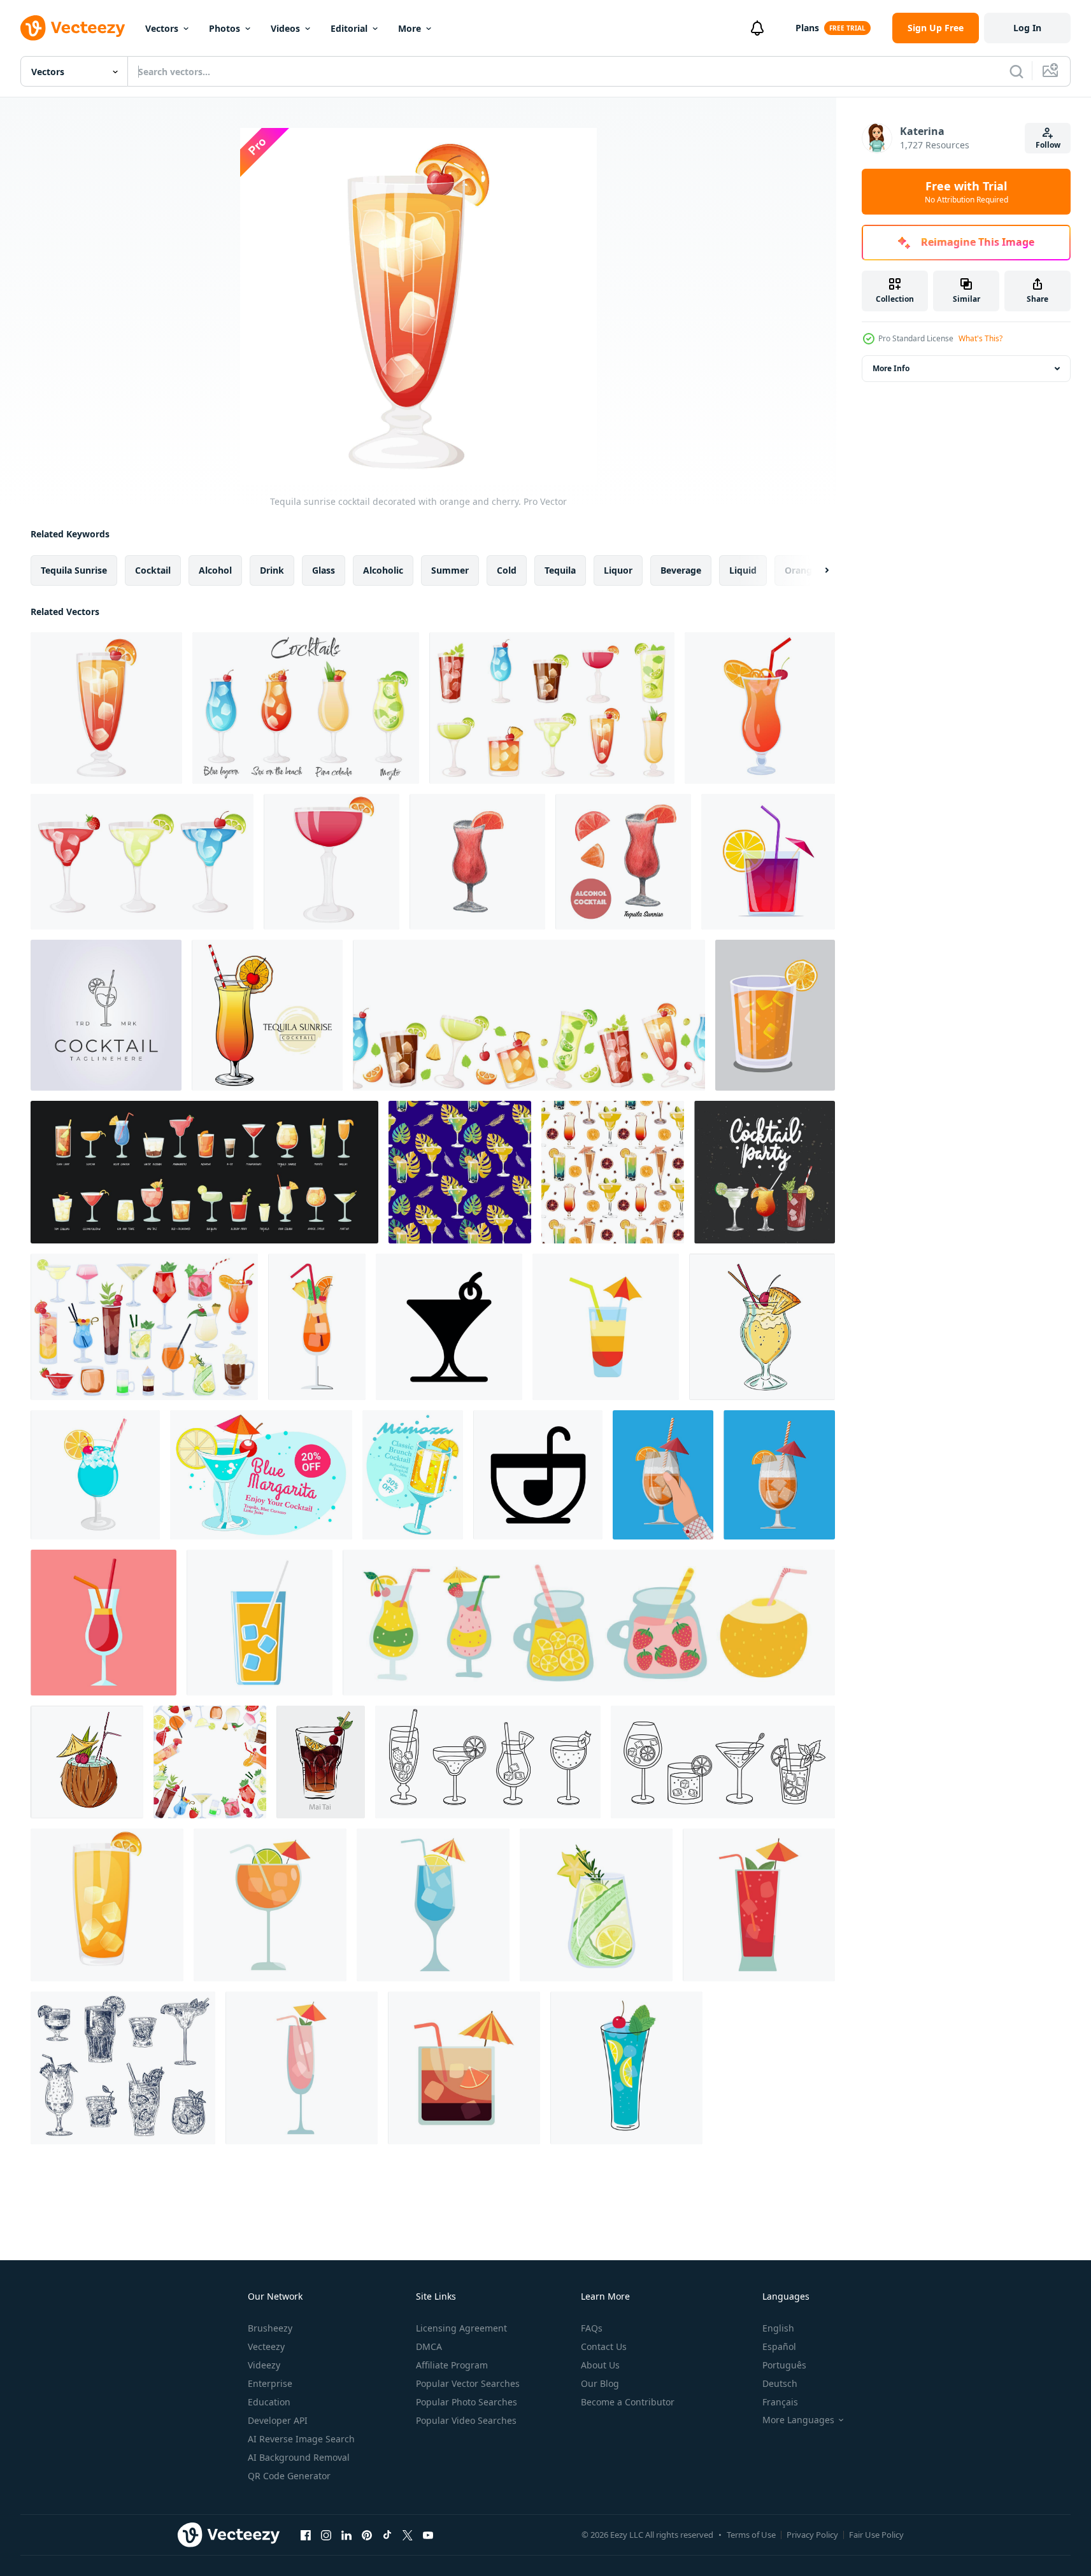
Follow (1048, 145)
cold (507, 570)
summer (450, 570)
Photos (225, 28)
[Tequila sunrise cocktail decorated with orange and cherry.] (106, 708)
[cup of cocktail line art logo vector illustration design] (106, 1015)
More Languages (798, 2420)
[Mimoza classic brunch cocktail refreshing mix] (413, 1475)
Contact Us (604, 2346)
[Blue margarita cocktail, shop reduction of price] (261, 1475)
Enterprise (270, 2383)
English (778, 2328)
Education (269, 2402)
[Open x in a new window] (408, 2535)
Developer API (278, 2420)
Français (780, 2402)
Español (779, 2346)
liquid (743, 570)
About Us (600, 2365)
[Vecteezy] (73, 28)
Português (784, 2365)
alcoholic (383, 570)
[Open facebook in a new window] (306, 2535)
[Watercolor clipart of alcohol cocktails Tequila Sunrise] (477, 862)
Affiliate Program (452, 2365)
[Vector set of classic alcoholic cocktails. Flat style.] (204, 1172)
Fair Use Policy (876, 2535)
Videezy (264, 2365)
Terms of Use (751, 2535)
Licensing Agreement (461, 2328)
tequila (560, 570)
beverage (681, 570)
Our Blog (600, 2383)
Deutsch (780, 2383)
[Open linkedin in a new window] (346, 2535)
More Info (891, 368)
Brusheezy (270, 2328)
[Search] (1016, 71)
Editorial (349, 28)
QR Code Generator (289, 2476)
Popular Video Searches (466, 2420)
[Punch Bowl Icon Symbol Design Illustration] (538, 1475)
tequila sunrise (74, 570)
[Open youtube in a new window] (428, 2535)
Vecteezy (266, 2346)
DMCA (429, 2346)
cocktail (153, 570)
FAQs (592, 2328)
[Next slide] (816, 570)
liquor (618, 570)
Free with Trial (966, 192)
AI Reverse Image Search (301, 2439)
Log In (1027, 28)
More (410, 28)
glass (324, 570)
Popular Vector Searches (468, 2383)
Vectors (162, 28)
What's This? (980, 338)
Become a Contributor (628, 2402)
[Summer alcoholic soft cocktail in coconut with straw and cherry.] (87, 1762)
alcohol (215, 570)
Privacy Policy (812, 2535)
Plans (807, 28)
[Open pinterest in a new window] (367, 2535)
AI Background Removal (299, 2457)
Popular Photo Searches (467, 2402)
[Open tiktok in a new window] (387, 2535)
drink (272, 570)
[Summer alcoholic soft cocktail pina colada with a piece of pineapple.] (762, 1327)
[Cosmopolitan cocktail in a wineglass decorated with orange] (332, 862)
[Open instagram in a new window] (326, 2535)
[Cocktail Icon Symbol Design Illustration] (449, 1327)
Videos (285, 28)
